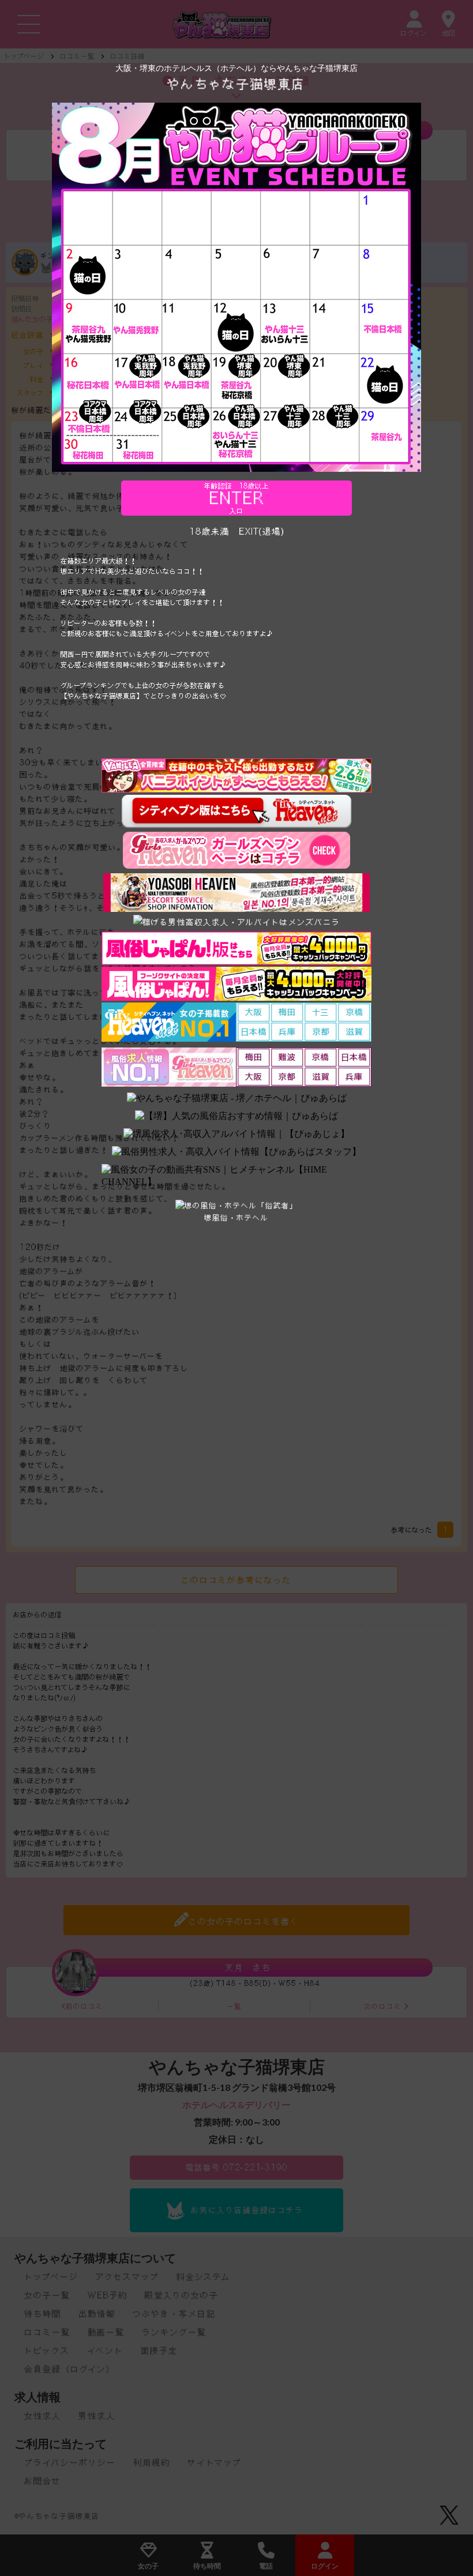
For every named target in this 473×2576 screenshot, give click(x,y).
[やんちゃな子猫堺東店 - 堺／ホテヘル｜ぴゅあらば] (237, 1099)
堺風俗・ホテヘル (236, 1218)
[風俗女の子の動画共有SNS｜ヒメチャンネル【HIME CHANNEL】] (236, 1176)
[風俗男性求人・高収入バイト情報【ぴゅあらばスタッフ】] (236, 1152)
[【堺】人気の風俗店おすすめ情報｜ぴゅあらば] (236, 1116)
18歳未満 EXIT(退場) (237, 531)
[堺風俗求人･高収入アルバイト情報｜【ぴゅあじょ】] (236, 1134)
